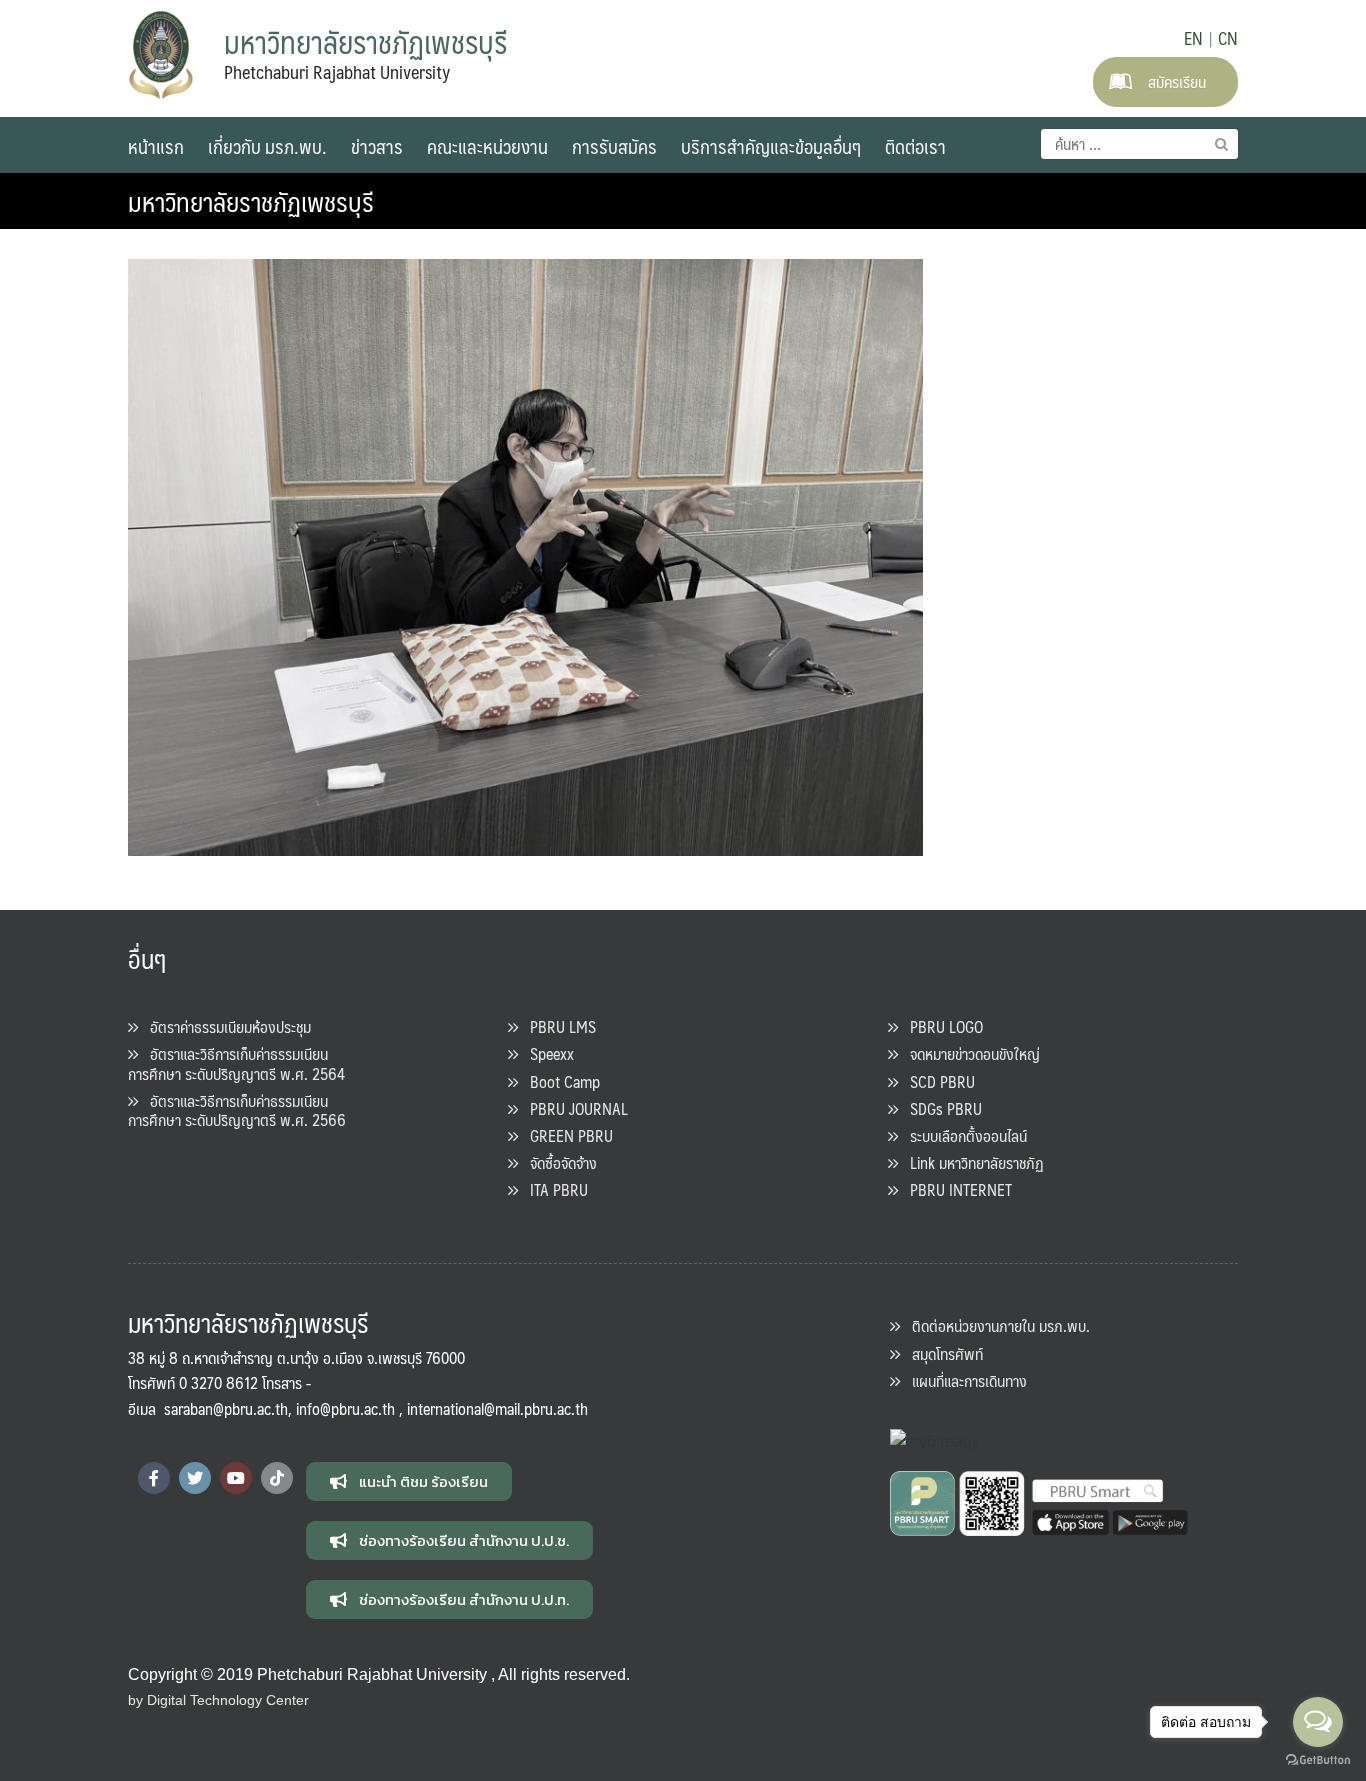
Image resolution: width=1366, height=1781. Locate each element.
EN (1193, 38)
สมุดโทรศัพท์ (941, 1353)
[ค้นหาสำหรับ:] (1139, 144)
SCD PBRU (936, 1081)
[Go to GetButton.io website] (1318, 1760)
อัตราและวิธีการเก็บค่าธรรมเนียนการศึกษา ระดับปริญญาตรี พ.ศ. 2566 (237, 1110)
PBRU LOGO (940, 1026)
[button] (409, 1481)
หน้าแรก (156, 146)
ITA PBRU (553, 1189)
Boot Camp (559, 1081)
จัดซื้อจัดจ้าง (557, 1162)
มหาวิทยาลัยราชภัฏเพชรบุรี (251, 201)
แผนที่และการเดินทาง (963, 1380)
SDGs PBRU (940, 1108)
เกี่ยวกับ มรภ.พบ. (267, 146)
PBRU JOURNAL (573, 1108)
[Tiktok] (277, 1478)
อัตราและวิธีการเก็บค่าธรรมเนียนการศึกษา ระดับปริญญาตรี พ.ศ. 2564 (236, 1063)
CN (1228, 38)
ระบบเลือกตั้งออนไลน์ (962, 1135)
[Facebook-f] (154, 1478)
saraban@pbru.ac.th (226, 1408)
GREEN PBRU (565, 1135)
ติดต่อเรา (915, 146)
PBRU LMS (557, 1026)
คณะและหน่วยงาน (487, 146)
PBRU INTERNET (955, 1189)
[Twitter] (195, 1478)
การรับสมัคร (614, 146)
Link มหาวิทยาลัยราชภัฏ (971, 1162)
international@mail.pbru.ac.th (497, 1408)
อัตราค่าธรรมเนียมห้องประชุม (224, 1026)
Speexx (546, 1053)
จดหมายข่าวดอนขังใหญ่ (969, 1053)
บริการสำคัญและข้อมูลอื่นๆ (771, 146)
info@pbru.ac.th (345, 1408)
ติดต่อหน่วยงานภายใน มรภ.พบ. (995, 1325)
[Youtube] (236, 1478)
